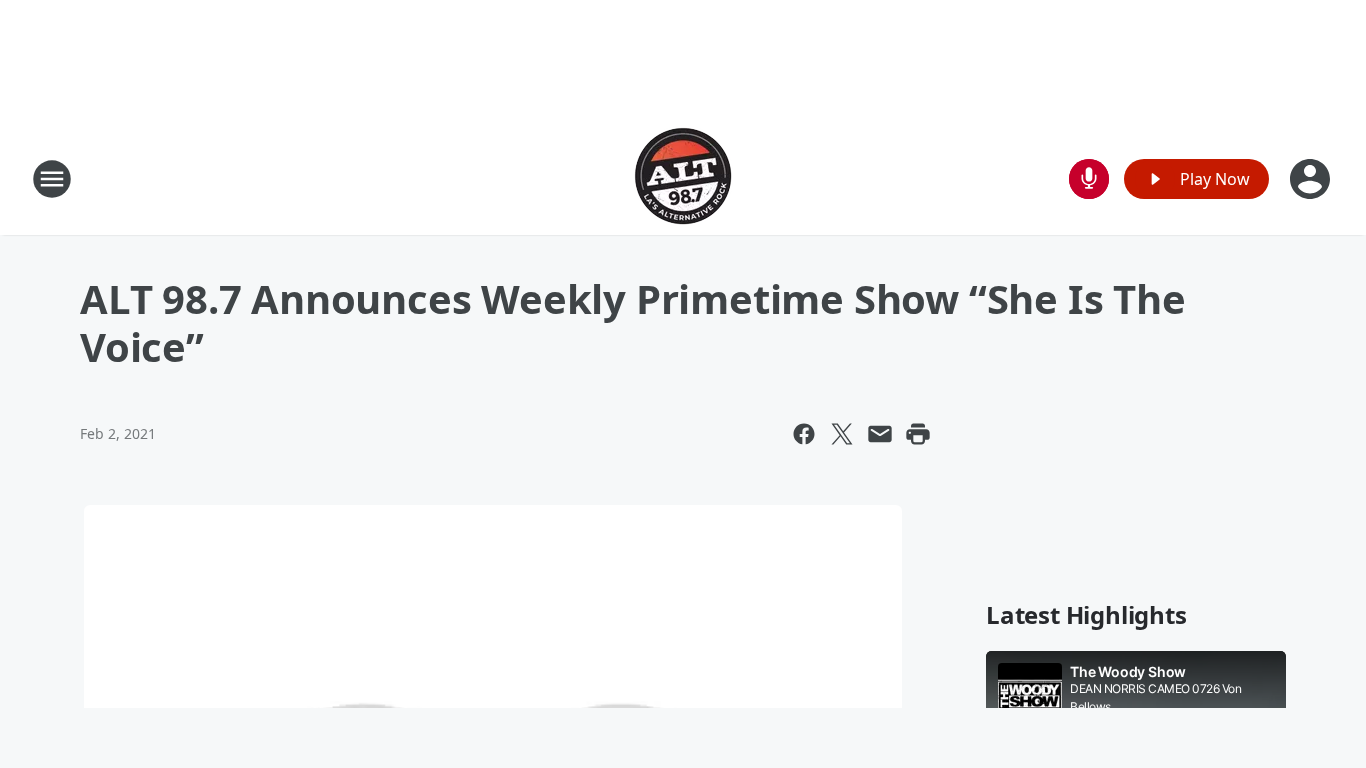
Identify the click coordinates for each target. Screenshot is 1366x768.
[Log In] (1312, 179)
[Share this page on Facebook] (804, 434)
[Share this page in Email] (880, 434)
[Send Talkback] (1089, 179)
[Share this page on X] (842, 434)
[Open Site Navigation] (52, 179)
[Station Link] (683, 178)
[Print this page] (918, 434)
